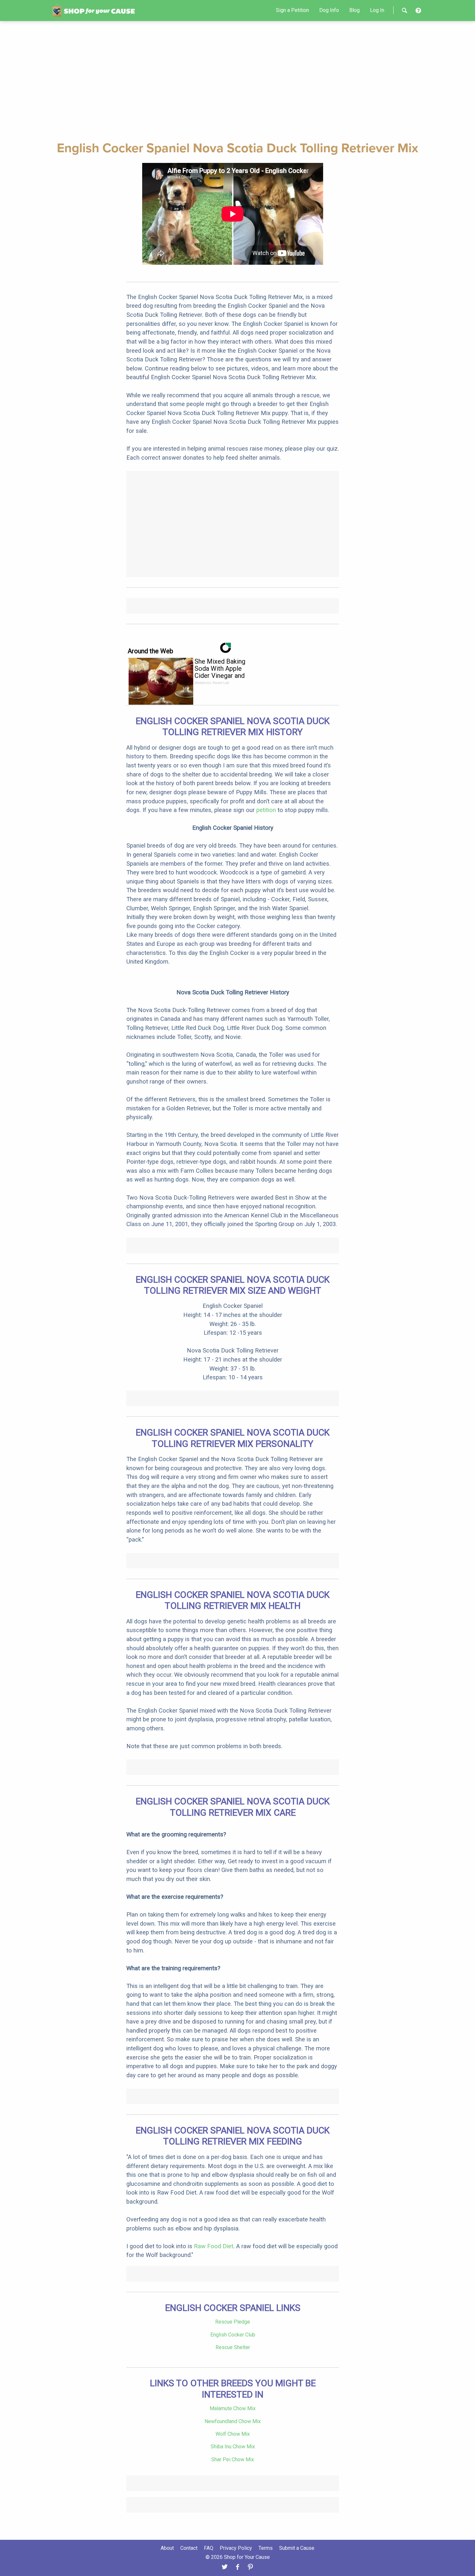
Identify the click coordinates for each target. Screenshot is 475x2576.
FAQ (209, 2548)
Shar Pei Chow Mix (233, 2459)
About (167, 2548)
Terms (266, 2548)
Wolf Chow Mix (233, 2434)
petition (266, 810)
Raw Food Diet (214, 2246)
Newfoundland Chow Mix (233, 2421)
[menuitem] (292, 10)
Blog (354, 10)
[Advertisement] (238, 80)
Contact (189, 2548)
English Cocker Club (233, 2335)
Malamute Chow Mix (233, 2408)
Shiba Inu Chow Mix (233, 2447)
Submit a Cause (297, 2548)
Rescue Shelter (233, 2347)
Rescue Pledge (233, 2322)
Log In (377, 10)
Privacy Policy (236, 2548)
